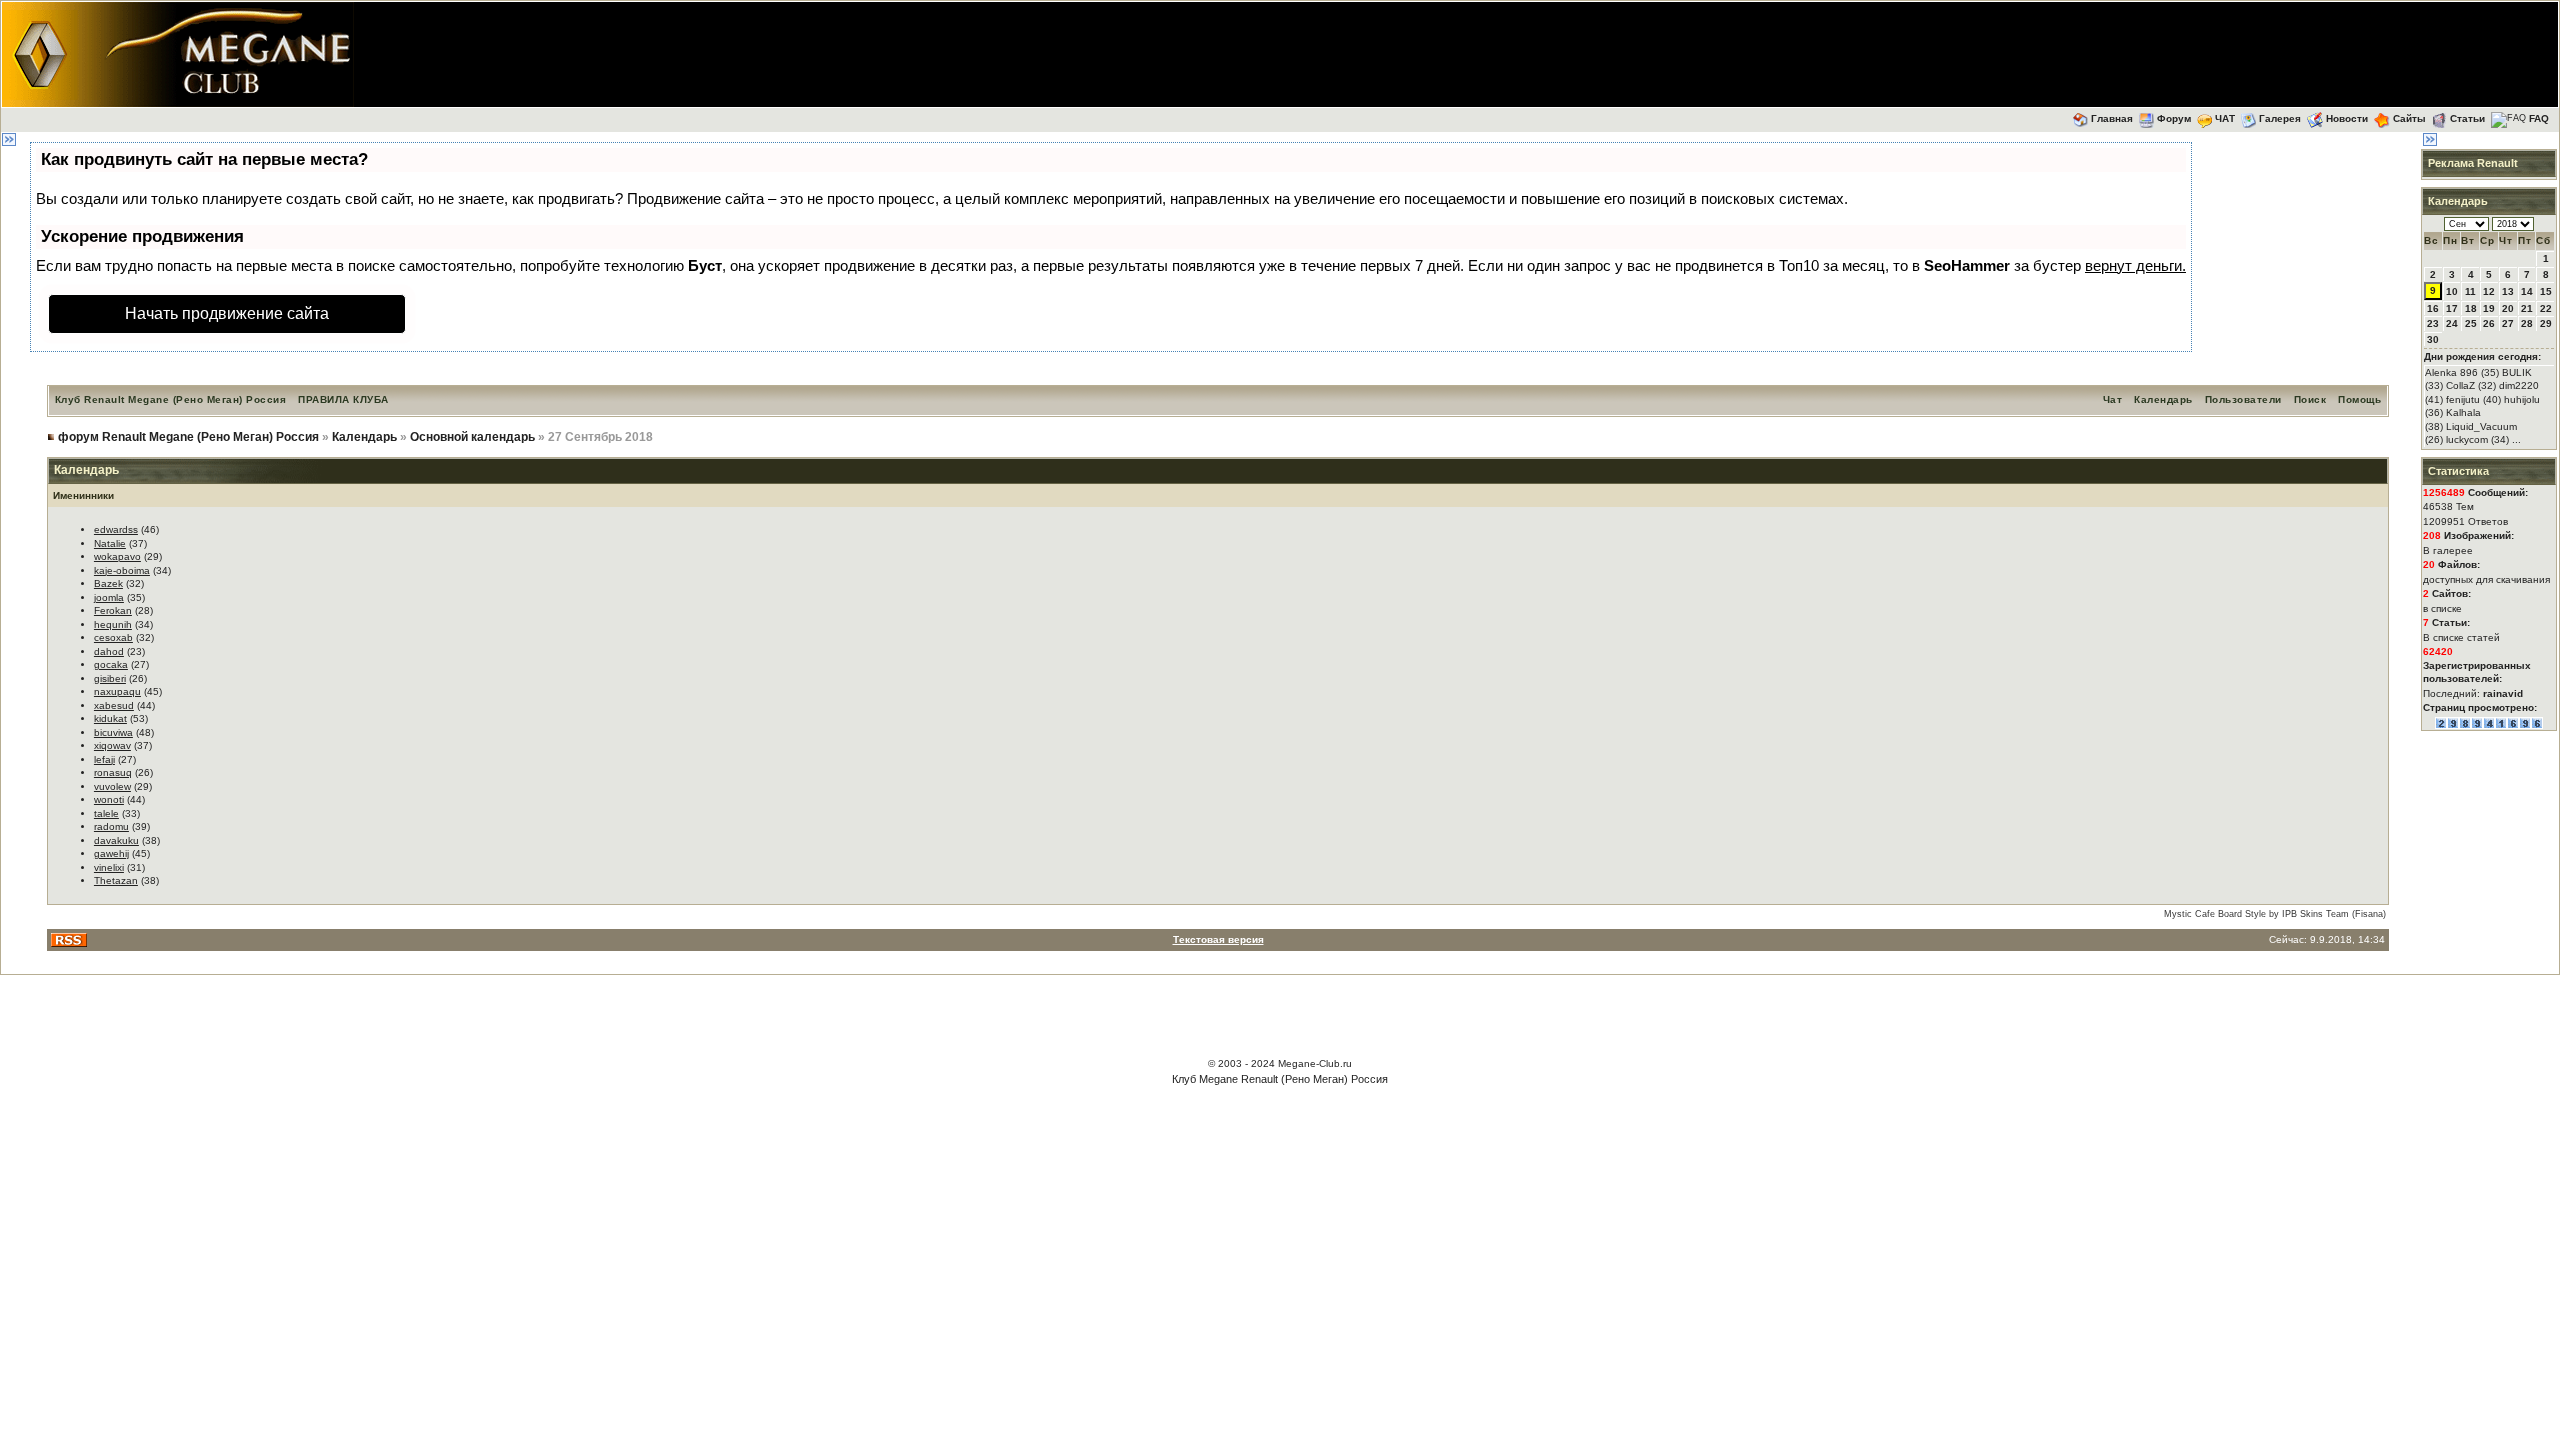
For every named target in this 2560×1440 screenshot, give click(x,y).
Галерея (2280, 118)
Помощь (2359, 399)
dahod (109, 651)
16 (2433, 308)
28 (2527, 323)
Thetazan (116, 880)
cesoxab (113, 637)
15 (2546, 291)
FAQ (2539, 118)
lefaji (104, 759)
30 (2433, 339)
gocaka (111, 664)
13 (2508, 291)
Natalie (110, 543)
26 (2489, 323)
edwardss (116, 529)
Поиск (2310, 399)
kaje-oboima (122, 570)
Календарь (2163, 399)
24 (2452, 323)
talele (106, 813)
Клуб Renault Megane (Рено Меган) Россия (171, 399)
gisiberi (110, 678)
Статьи (2467, 118)
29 (2546, 323)
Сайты (2409, 118)
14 (2527, 291)
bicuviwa (113, 732)
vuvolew (112, 786)
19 (2489, 308)
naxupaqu (117, 691)
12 (2489, 291)
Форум (2174, 118)
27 (2508, 323)
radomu (111, 826)
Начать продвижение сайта (227, 313)
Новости (2347, 118)
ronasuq (113, 772)
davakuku (116, 840)
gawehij (111, 853)
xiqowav (112, 745)
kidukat (110, 718)
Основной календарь (472, 437)
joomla (109, 597)
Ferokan (113, 610)
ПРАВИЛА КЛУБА (343, 399)
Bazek (108, 583)
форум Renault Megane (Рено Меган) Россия (188, 437)
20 (2508, 308)
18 (2471, 308)
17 (2452, 308)
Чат (2113, 399)
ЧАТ (2225, 118)
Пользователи (2243, 399)
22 (2546, 308)
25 (2471, 323)
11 (2470, 291)
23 (2433, 323)
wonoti (109, 799)
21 (2527, 308)
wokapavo (117, 556)
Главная (2112, 118)
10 (2452, 291)
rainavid (2503, 693)
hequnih (113, 624)
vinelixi (109, 867)
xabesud (114, 705)
